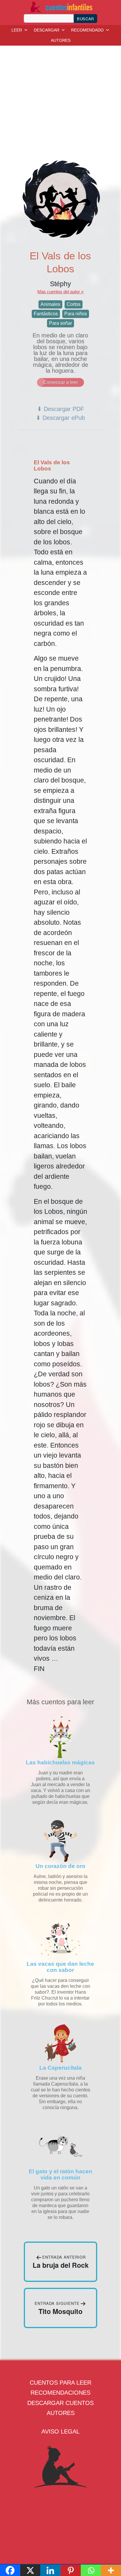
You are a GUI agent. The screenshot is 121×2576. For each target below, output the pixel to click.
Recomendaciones (60, 2393)
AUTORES (61, 40)
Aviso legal (60, 2431)
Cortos (74, 304)
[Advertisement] (62, 96)
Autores (61, 2413)
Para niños (76, 314)
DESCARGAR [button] (47, 30)
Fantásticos (46, 314)
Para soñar (60, 323)
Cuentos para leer (60, 2383)
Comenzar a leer (60, 382)
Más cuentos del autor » (60, 292)
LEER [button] (17, 30)
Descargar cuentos (60, 2403)
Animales (50, 304)
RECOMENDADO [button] (87, 30)
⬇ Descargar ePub (60, 418)
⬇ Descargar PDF (60, 409)
